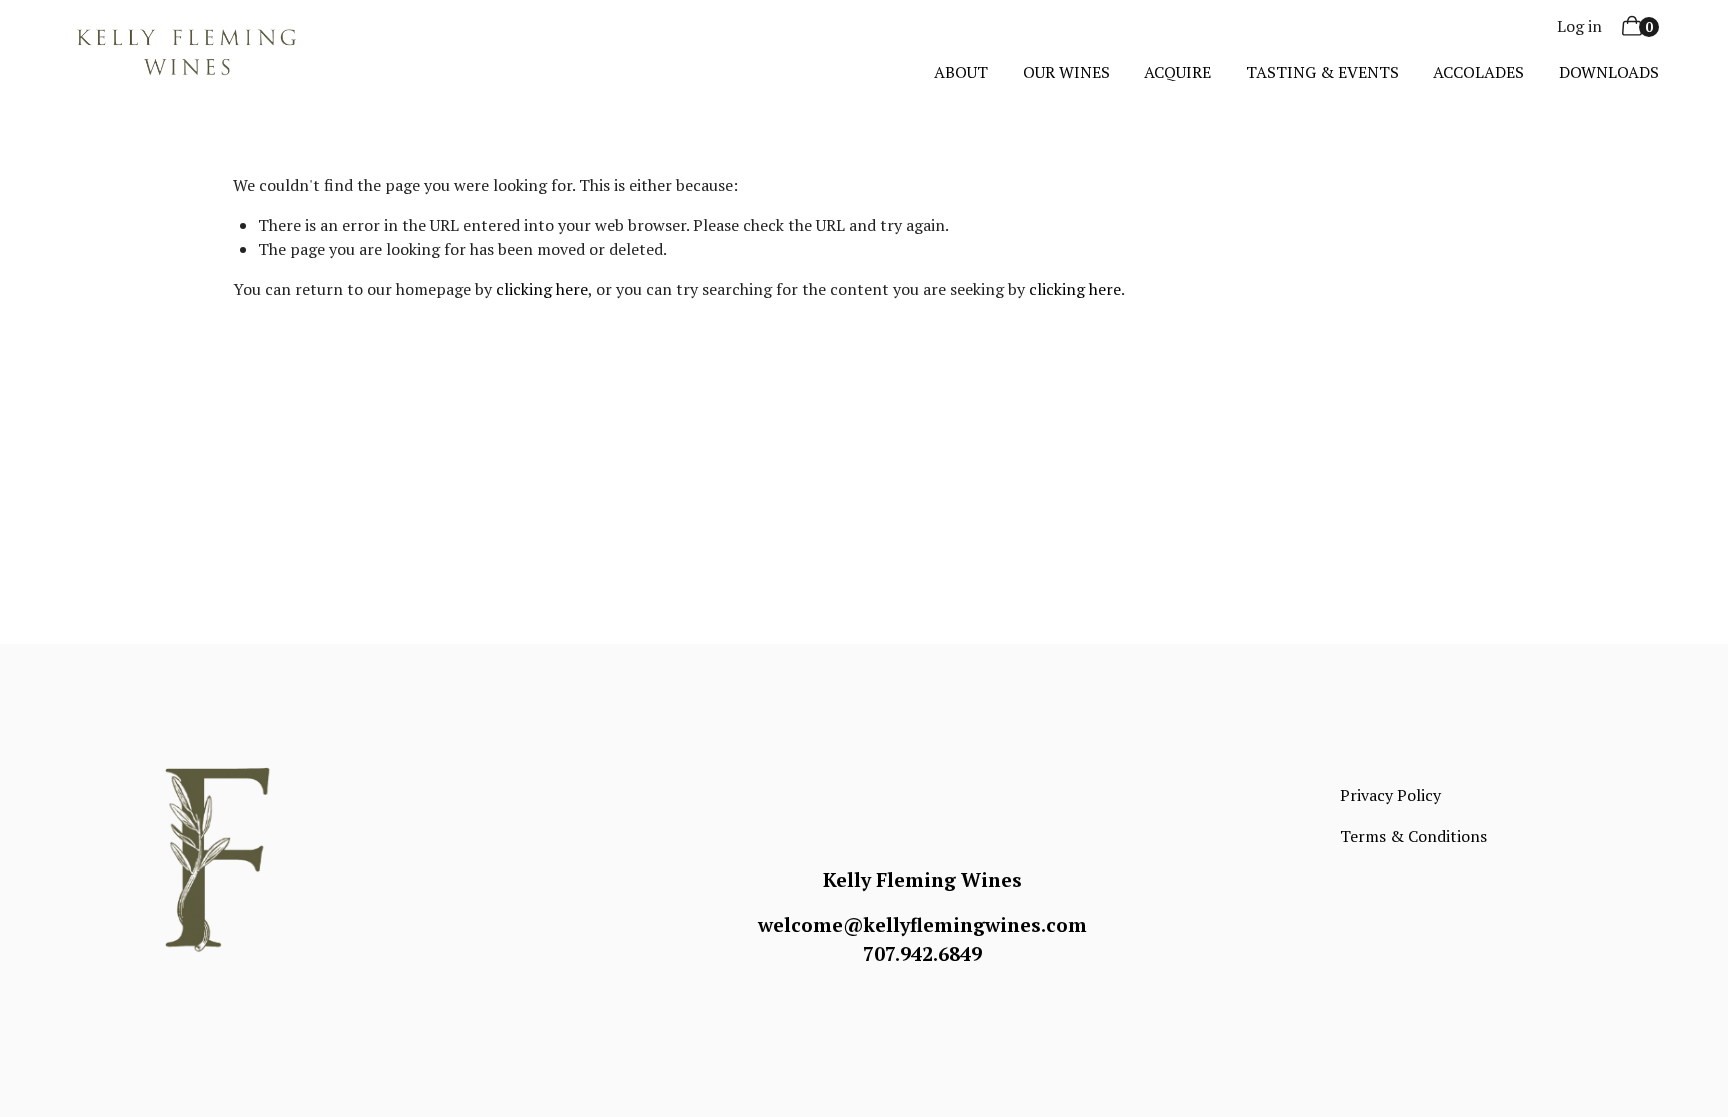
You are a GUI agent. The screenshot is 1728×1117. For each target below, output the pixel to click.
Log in (1579, 26)
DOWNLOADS (1609, 72)
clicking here (542, 289)
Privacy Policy (1390, 795)
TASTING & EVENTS (1322, 72)
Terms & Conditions (1413, 836)
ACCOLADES (1478, 72)
